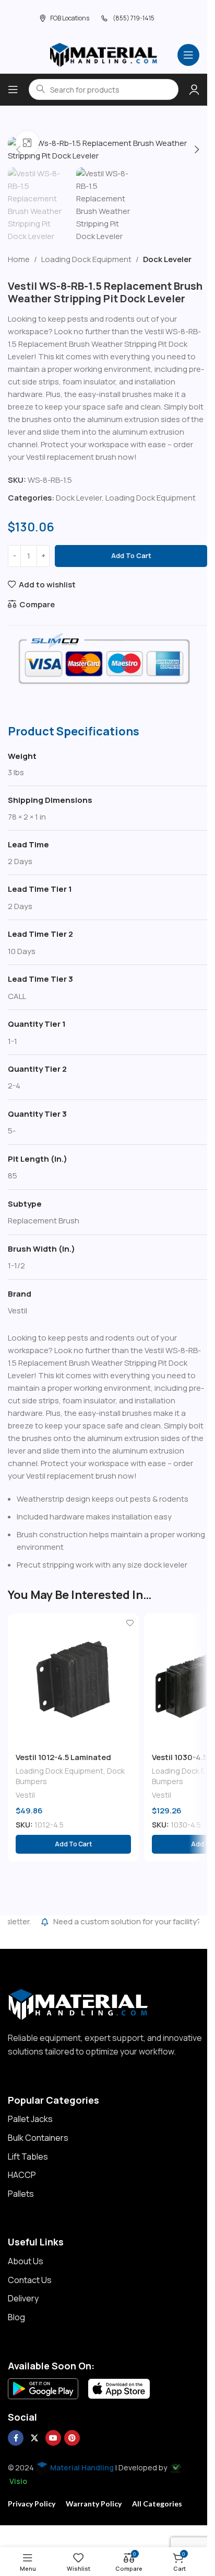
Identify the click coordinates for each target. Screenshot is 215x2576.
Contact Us (30, 2280)
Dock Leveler (167, 259)
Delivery (23, 2298)
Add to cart (131, 555)
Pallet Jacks (30, 2119)
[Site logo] (104, 54)
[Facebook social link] (16, 2438)
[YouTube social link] (53, 2438)
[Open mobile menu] (188, 55)
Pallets (21, 2194)
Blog (16, 2317)
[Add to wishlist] (130, 1623)
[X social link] (34, 2438)
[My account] (194, 89)
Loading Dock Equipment (86, 259)
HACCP (22, 2175)
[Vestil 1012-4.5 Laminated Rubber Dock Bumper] (73, 1679)
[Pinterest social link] (72, 2438)
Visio (18, 2481)
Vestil (25, 1795)
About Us (26, 2261)
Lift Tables (28, 2157)
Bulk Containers (38, 2138)
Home (19, 259)
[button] (18, 150)
